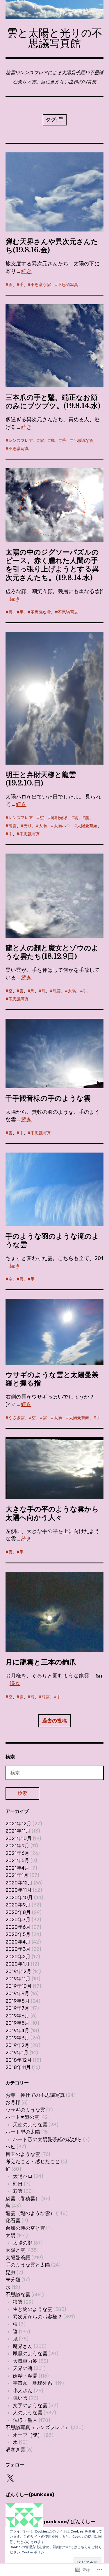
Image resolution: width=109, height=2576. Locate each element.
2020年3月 (18, 1949)
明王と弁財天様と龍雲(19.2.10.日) (41, 779)
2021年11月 (18, 1831)
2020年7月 (18, 1919)
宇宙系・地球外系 (33, 2383)
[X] (10, 2478)
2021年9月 (17, 1846)
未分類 (13, 2280)
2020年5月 (18, 1934)
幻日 (18, 2184)
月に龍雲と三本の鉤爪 (41, 1662)
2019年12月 (18, 1971)
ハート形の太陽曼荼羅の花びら (47, 2139)
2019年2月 (17, 2045)
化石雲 (13, 2220)
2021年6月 (17, 1853)
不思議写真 (68, 285)
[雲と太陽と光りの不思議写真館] (55, 10)
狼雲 (18, 2302)
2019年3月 (17, 2038)
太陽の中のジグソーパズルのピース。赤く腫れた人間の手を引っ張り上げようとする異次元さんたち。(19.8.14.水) (52, 565)
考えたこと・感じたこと (33, 2161)
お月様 (13, 2102)
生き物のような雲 (33, 2309)
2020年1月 (18, 1964)
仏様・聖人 (25, 2420)
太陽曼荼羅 (87, 826)
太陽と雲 (15, 2250)
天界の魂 (23, 2368)
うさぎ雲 (17, 1418)
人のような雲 (28, 2413)
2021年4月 (17, 1868)
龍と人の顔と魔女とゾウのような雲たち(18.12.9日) (52, 952)
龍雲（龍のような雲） (30, 2213)
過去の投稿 (54, 1721)
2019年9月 (17, 1993)
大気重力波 (25, 2361)
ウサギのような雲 (25, 2110)
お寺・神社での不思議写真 (35, 2095)
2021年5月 (17, 1860)
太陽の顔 (23, 2243)
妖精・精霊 (25, 2376)
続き (26, 271)
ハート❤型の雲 (22, 2117)
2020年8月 (18, 1912)
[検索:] (55, 1773)
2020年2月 (18, 1957)
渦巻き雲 (15, 2450)
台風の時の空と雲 (25, 2228)
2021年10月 (19, 1838)
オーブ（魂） (28, 2435)
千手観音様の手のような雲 (48, 1098)
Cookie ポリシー (35, 2552)
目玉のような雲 (23, 2154)
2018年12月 (19, 2060)
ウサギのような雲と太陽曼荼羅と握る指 (52, 1379)
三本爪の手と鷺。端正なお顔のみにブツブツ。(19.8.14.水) (53, 402)
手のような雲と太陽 (28, 2265)
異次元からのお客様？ (37, 2317)
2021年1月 (17, 1875)
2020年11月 (19, 1890)
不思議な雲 (41, 285)
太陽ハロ (62, 826)
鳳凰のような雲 (30, 2353)
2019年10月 (19, 1986)
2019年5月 (17, 2023)
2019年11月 (18, 1979)
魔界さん (23, 2346)
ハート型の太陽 (23, 2132)
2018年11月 (18, 2067)
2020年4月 (18, 1942)
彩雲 (18, 2191)
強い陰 (20, 2398)
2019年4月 (17, 2030)
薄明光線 (59, 818)
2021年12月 (18, 1824)
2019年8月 (18, 2001)
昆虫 (10, 2272)
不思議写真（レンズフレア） (38, 2427)
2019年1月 (17, 2052)
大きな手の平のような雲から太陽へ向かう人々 (52, 1513)
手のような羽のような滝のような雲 (52, 1240)
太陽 (43, 826)
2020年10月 (19, 1897)
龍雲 (12, 826)
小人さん (23, 2391)
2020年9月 (18, 1905)
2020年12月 (19, 1883)
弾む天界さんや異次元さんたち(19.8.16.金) (52, 246)
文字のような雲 (30, 2405)
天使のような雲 (30, 2125)
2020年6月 (18, 1927)
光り (28, 826)
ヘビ (10, 2147)
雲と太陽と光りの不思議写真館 (55, 38)
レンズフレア (21, 441)
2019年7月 (17, 2008)
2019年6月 (17, 2016)
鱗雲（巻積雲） (23, 2198)
